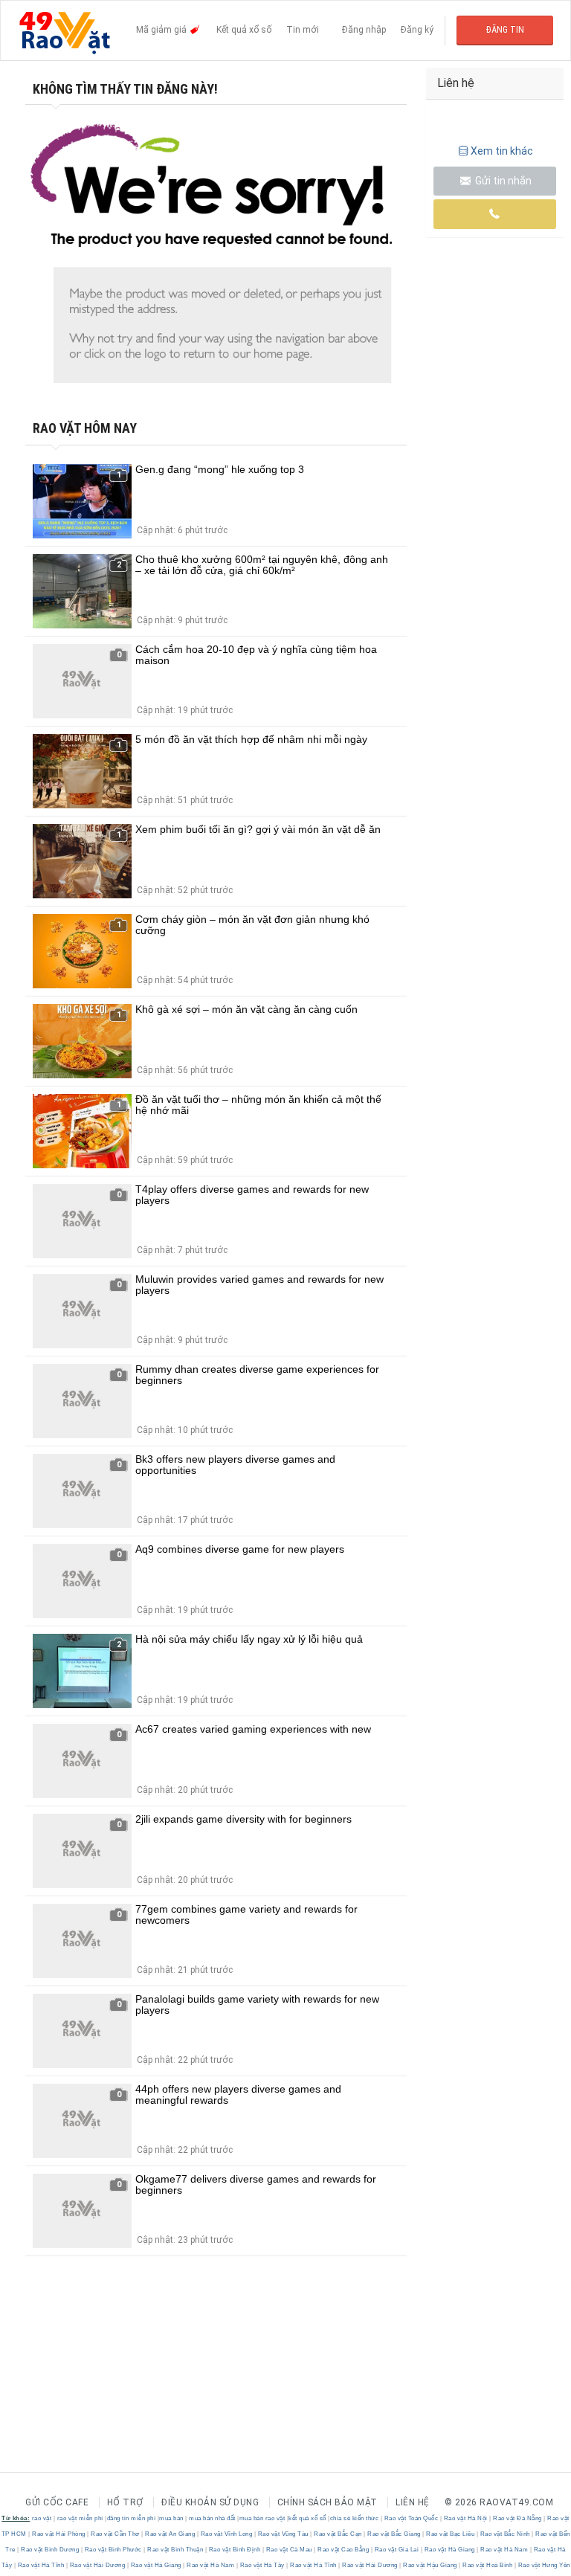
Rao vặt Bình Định (235, 2550)
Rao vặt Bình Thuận (175, 2550)
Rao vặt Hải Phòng (59, 2534)
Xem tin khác (502, 151)
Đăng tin (505, 30)
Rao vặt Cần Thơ (116, 2534)
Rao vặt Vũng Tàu (283, 2534)
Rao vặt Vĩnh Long (226, 2534)
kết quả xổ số (307, 2518)
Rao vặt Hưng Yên (543, 2565)
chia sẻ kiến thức (355, 2518)
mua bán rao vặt (262, 2518)
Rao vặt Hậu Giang (430, 2565)
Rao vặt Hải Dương (97, 2565)
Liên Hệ (413, 2502)
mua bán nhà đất (212, 2518)
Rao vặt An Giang (170, 2534)
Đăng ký (417, 30)
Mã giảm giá (162, 30)
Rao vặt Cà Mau (289, 2550)
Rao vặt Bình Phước (113, 2550)
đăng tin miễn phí (132, 2518)
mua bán (171, 2518)
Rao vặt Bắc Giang (394, 2534)
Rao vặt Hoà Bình (488, 2565)
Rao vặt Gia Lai (397, 2550)
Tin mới (303, 30)
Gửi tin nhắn (502, 181)
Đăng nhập (364, 30)
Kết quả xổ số (244, 30)
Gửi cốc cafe (57, 2502)
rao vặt (42, 2518)
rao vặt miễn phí (80, 2518)
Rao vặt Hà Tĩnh (41, 2565)
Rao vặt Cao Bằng (343, 2550)
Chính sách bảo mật (328, 2502)
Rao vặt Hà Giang (449, 2550)
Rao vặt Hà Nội (465, 2518)
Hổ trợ (125, 2502)
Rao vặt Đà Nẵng (518, 2518)
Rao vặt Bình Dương (50, 2550)
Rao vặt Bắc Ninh (505, 2534)
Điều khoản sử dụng (210, 2502)
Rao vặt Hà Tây (262, 2565)
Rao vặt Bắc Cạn (338, 2534)
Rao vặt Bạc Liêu (451, 2534)
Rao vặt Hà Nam (504, 2550)
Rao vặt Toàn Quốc (411, 2518)
